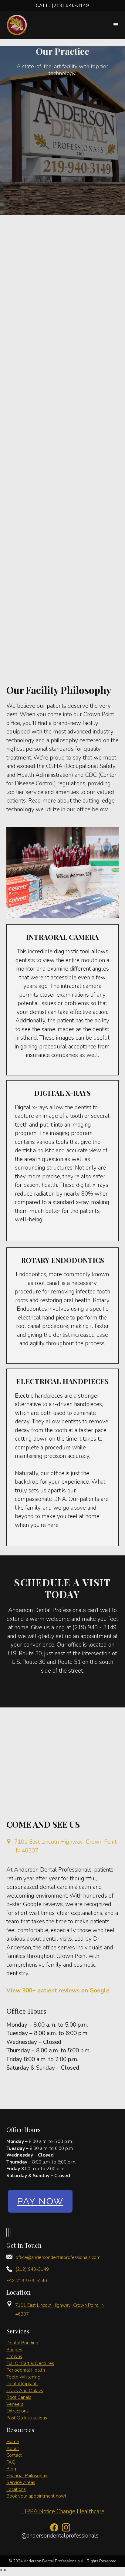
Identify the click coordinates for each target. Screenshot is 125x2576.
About (13, 2449)
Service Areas (21, 2482)
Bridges (14, 2350)
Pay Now (40, 2201)
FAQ (11, 2462)
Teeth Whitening (23, 2377)
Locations (16, 2489)
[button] (116, 25)
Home (13, 2442)
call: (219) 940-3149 (62, 5)
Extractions (17, 2411)
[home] (19, 25)
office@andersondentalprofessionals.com (58, 2257)
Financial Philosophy (27, 2476)
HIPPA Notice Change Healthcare (62, 2511)
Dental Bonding (22, 2343)
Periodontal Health (26, 2370)
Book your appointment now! (36, 2496)
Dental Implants (22, 2384)
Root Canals (19, 2397)
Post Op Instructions (27, 2418)
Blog (11, 2469)
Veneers (15, 2404)
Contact (14, 2455)
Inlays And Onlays (25, 2391)
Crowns (14, 2356)
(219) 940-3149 (32, 2269)
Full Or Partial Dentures (30, 2363)
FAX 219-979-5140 (27, 2281)
